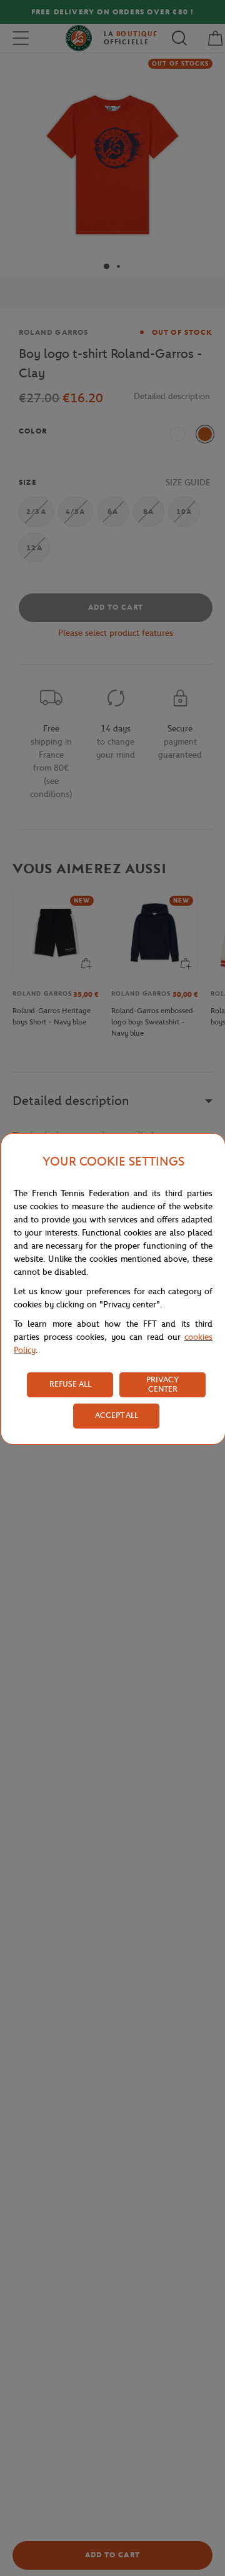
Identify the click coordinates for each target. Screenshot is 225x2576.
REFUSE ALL (70, 1384)
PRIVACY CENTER (162, 1384)
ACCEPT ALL (117, 1415)
